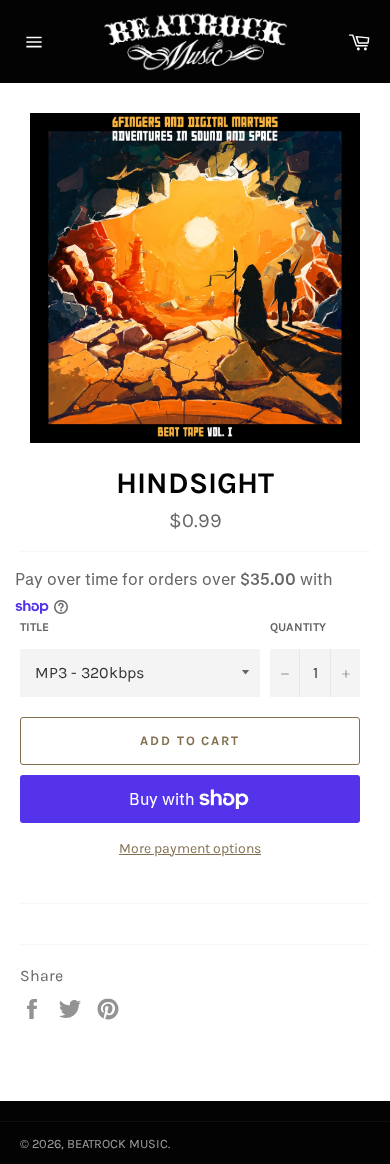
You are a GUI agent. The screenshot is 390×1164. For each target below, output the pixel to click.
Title (34, 627)
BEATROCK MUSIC (117, 1143)
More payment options (190, 848)
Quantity (298, 627)
